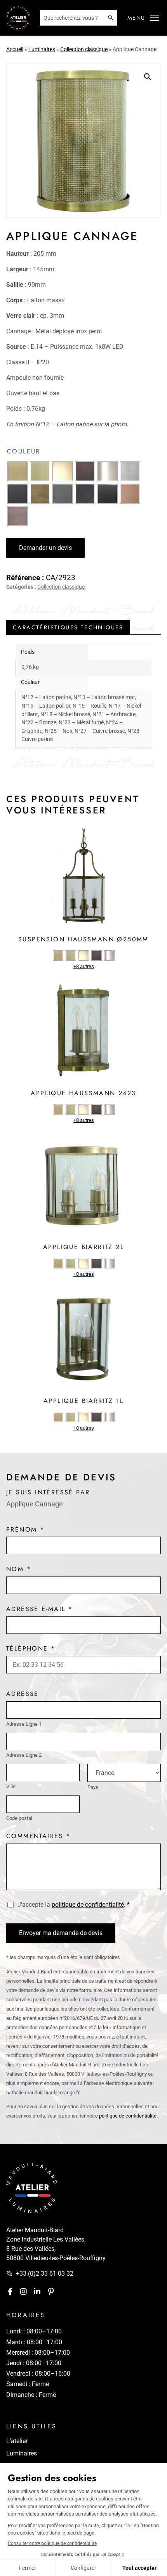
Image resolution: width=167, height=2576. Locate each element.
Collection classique (84, 49)
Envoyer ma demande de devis (61, 1933)
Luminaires (42, 49)
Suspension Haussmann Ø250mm (83, 939)
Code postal (19, 1819)
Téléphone (31, 1648)
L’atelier (17, 2441)
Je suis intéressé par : (51, 1492)
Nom (19, 1569)
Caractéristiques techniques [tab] (68, 627)
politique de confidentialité (88, 1905)
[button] (155, 18)
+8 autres (84, 966)
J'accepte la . (74, 1905)
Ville (11, 1787)
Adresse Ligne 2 (24, 1755)
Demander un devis (45, 548)
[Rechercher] (112, 18)
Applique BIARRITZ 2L (83, 1247)
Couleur (24, 451)
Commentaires (38, 1836)
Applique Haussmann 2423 (83, 1093)
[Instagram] (23, 2291)
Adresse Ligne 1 (24, 1724)
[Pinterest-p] (51, 2291)
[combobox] (74, 18)
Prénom (25, 1529)
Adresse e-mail (39, 1609)
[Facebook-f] (10, 2291)
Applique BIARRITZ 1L (83, 1401)
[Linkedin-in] (37, 2291)
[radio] (17, 471)
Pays (93, 1788)
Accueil (15, 49)
